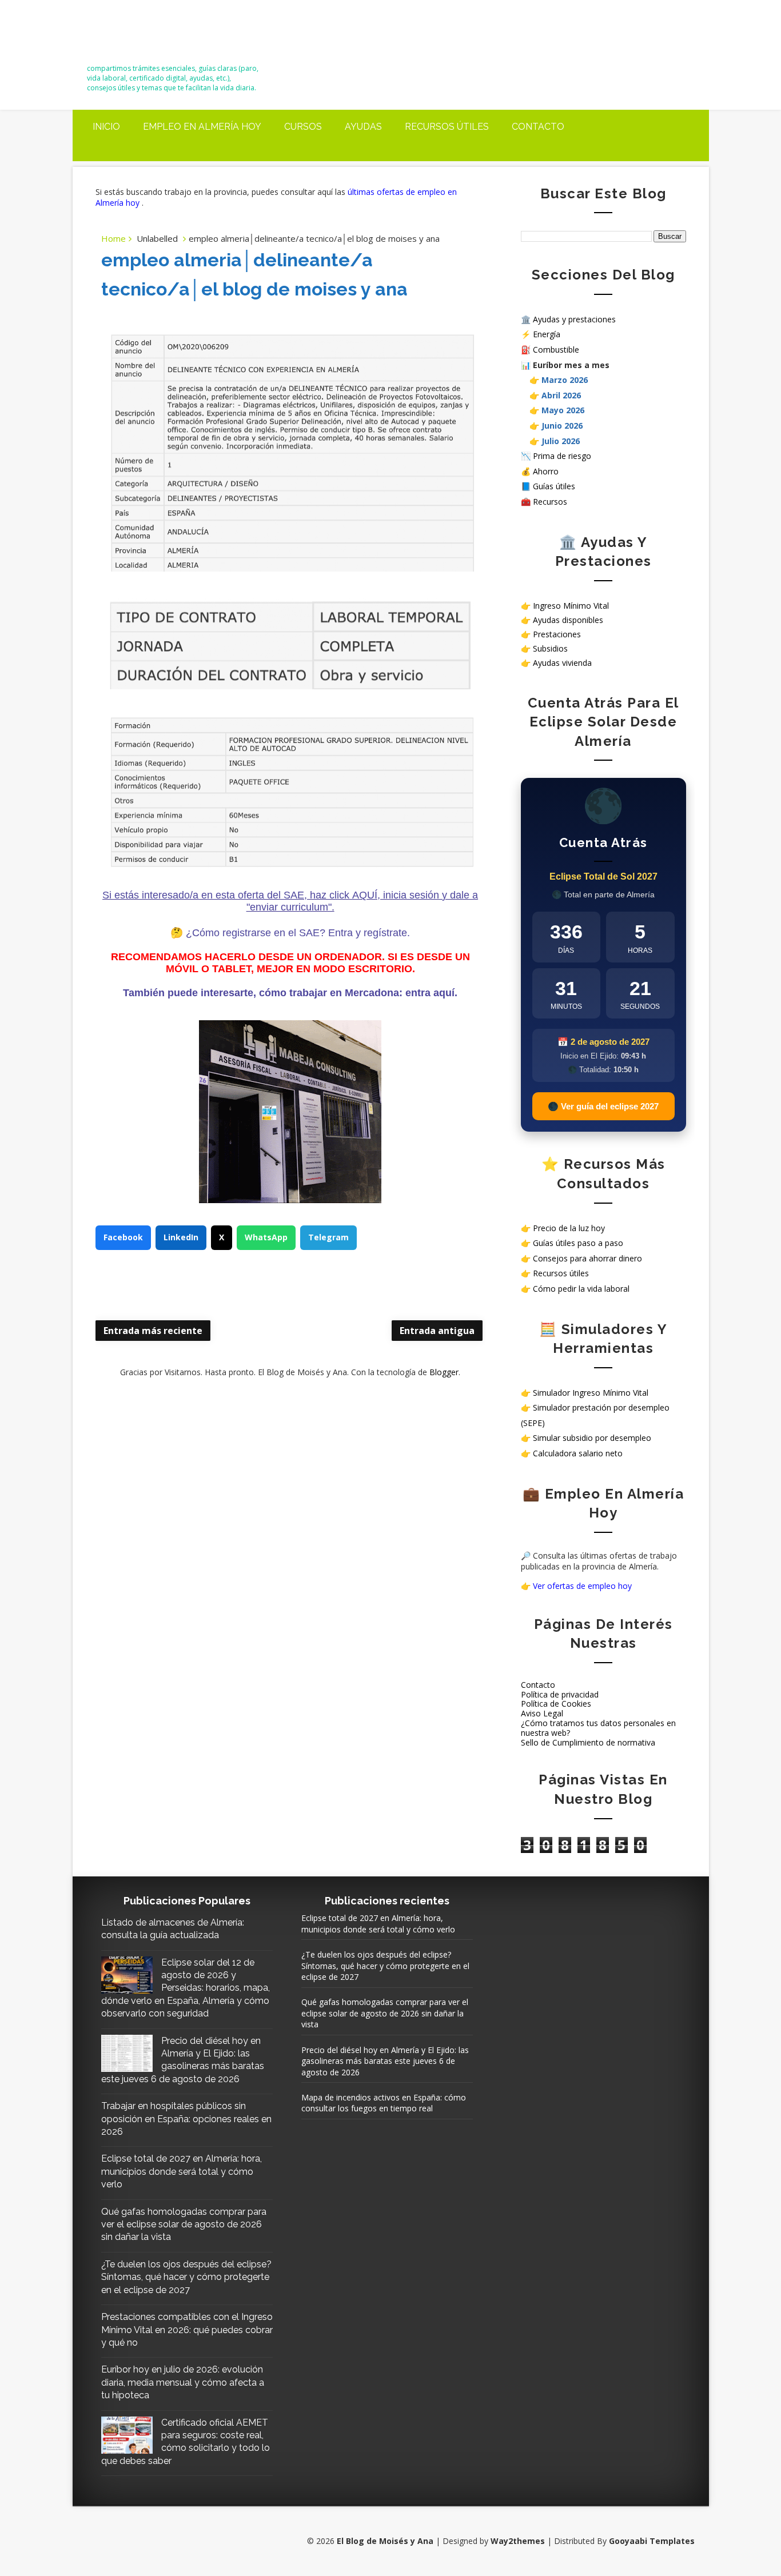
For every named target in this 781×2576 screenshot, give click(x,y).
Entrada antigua (437, 1331)
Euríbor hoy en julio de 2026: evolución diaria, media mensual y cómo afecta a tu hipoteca (183, 2382)
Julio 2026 (561, 441)
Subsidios (550, 648)
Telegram (328, 1237)
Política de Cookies (556, 1704)
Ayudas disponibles (568, 620)
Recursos (550, 502)
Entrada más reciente (153, 1331)
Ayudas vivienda (562, 663)
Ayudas (363, 127)
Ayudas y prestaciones (574, 319)
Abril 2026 (561, 395)
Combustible (556, 350)
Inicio (106, 127)
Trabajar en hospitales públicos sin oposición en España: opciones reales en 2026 (186, 2119)
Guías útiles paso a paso (578, 1243)
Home (113, 238)
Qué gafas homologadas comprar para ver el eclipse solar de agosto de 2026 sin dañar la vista (184, 2224)
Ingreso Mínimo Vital (571, 606)
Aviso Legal (542, 1713)
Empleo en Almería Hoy (202, 127)
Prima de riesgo (562, 456)
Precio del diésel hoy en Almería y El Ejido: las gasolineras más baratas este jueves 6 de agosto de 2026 (385, 2061)
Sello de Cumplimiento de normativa (588, 1742)
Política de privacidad (560, 1694)
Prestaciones (557, 634)
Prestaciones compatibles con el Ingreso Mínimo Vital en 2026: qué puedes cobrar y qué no (187, 2330)
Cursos (303, 127)
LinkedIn (181, 1237)
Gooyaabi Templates (652, 2541)
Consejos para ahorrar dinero (587, 1258)
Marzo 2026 (565, 380)
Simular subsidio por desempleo (592, 1438)
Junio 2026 (562, 426)
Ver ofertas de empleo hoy (582, 1586)
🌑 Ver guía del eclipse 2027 (603, 1106)
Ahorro (546, 471)
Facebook (123, 1237)
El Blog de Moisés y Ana (151, 36)
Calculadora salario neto (578, 1453)
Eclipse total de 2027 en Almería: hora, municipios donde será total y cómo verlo (182, 2171)
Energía (547, 334)
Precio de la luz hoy (569, 1228)
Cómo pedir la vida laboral (581, 1289)
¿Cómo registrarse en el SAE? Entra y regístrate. (298, 933)
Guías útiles (554, 486)
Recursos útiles (447, 127)
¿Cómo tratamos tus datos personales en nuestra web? (598, 1728)
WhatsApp (266, 1237)
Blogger (444, 1372)
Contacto (538, 127)
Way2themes (518, 2541)
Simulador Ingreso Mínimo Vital (591, 1393)
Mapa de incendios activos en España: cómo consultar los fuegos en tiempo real (384, 2103)
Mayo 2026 (563, 410)
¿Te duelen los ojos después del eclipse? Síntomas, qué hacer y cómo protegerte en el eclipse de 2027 (186, 2277)
